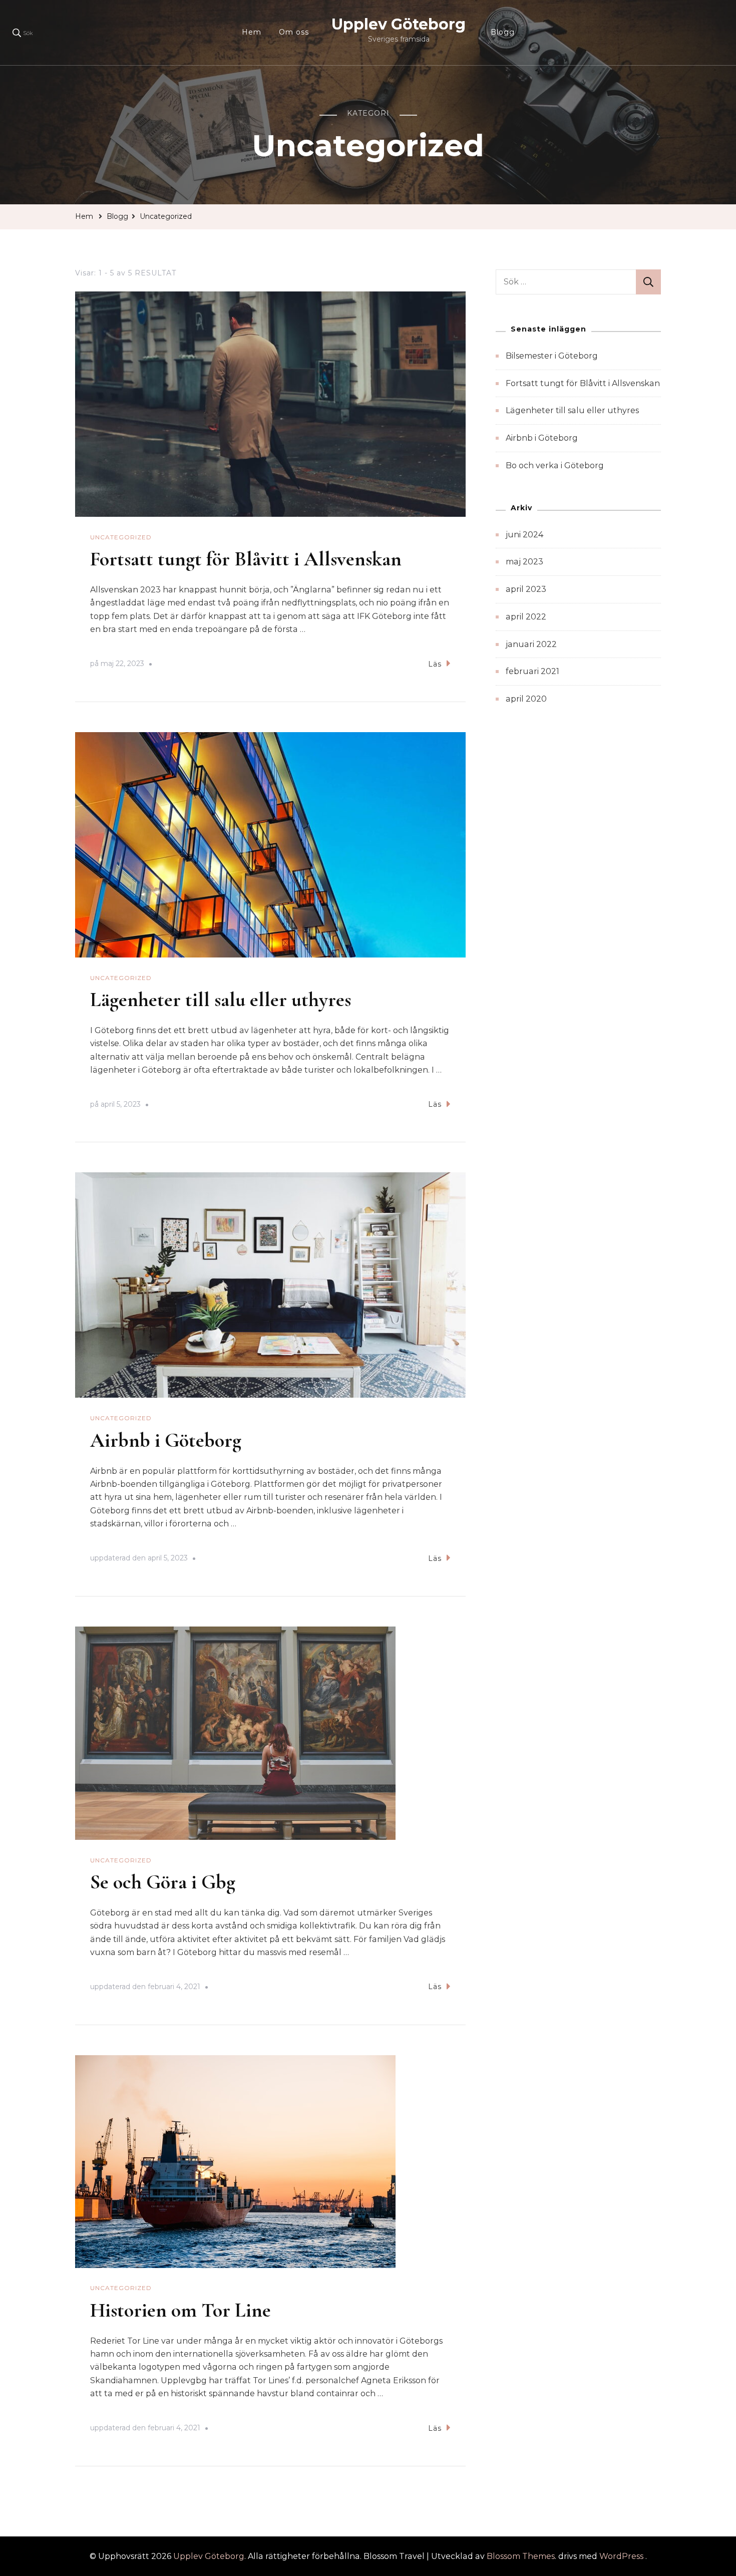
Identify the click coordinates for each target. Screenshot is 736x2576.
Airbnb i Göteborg (166, 1440)
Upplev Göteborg (399, 24)
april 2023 (526, 589)
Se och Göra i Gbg (163, 1882)
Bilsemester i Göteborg (552, 356)
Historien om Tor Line (180, 2310)
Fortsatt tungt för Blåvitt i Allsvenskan (246, 559)
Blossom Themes (521, 2556)
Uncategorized (121, 537)
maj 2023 (524, 562)
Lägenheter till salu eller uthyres (221, 1000)
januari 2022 (531, 644)
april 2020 (526, 699)
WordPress (621, 2556)
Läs (435, 664)
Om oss (294, 32)
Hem (252, 32)
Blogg (503, 32)
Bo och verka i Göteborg (555, 465)
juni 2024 (524, 535)
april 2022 (526, 617)
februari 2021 (532, 671)
